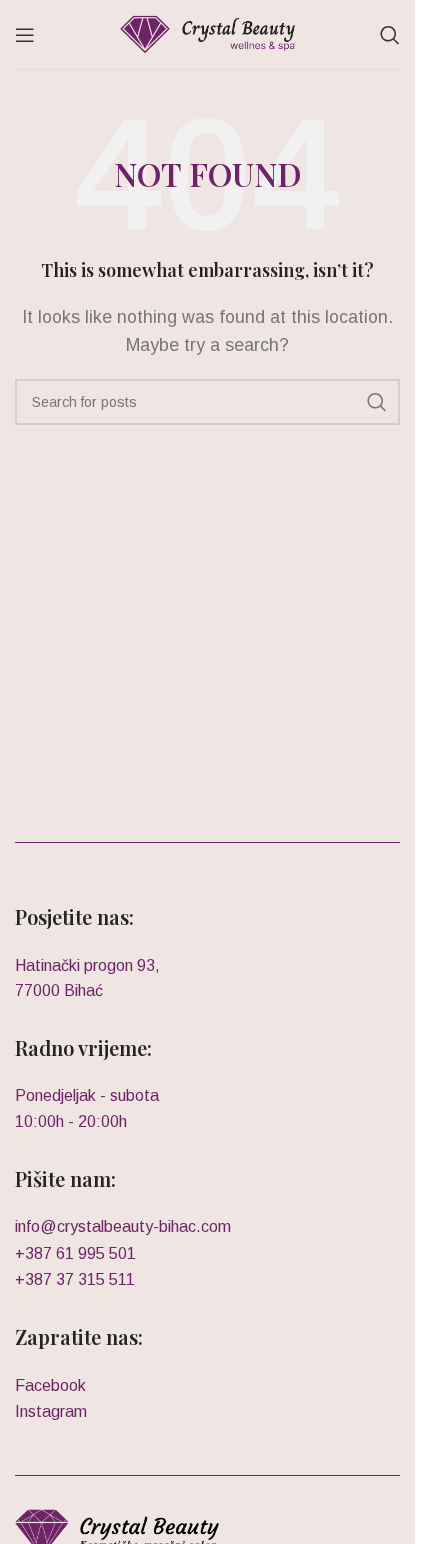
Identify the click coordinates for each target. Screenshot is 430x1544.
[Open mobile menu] (25, 35)
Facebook (50, 1385)
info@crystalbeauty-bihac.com (123, 1226)
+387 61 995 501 (75, 1253)
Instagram (51, 1411)
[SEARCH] (377, 402)
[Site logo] (207, 33)
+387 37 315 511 (75, 1279)
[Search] (390, 35)
